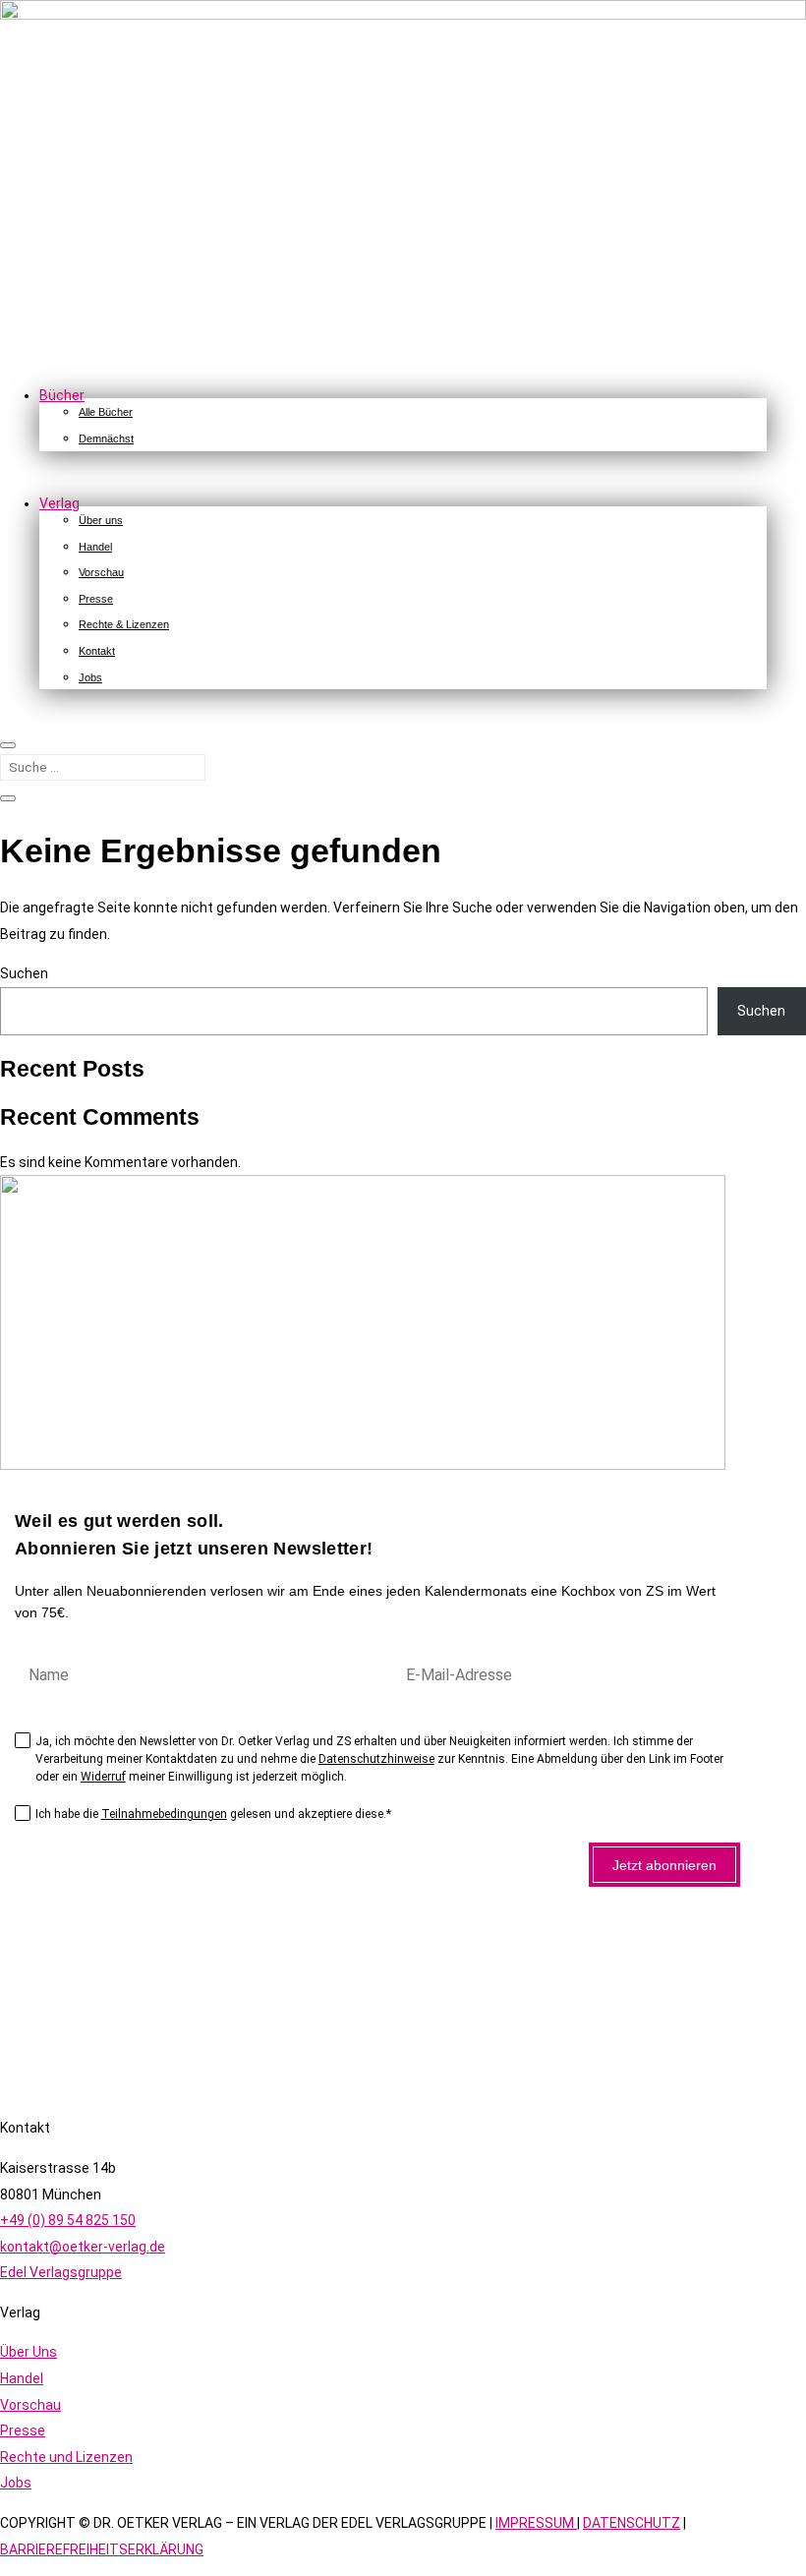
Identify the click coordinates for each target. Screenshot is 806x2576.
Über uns (101, 520)
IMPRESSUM (536, 2523)
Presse (96, 599)
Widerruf (103, 1777)
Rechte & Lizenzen (124, 624)
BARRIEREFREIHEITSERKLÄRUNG (102, 2549)
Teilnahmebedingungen (164, 1814)
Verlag (59, 503)
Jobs (90, 677)
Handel (95, 547)
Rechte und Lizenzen (66, 2457)
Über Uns (29, 2352)
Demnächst (106, 439)
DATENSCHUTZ (632, 2523)
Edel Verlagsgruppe (61, 2272)
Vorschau (101, 572)
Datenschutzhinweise (376, 1759)
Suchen (24, 973)
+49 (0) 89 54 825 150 (68, 2220)
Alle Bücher (106, 412)
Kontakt (97, 651)
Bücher (62, 395)
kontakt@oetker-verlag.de (83, 2247)
